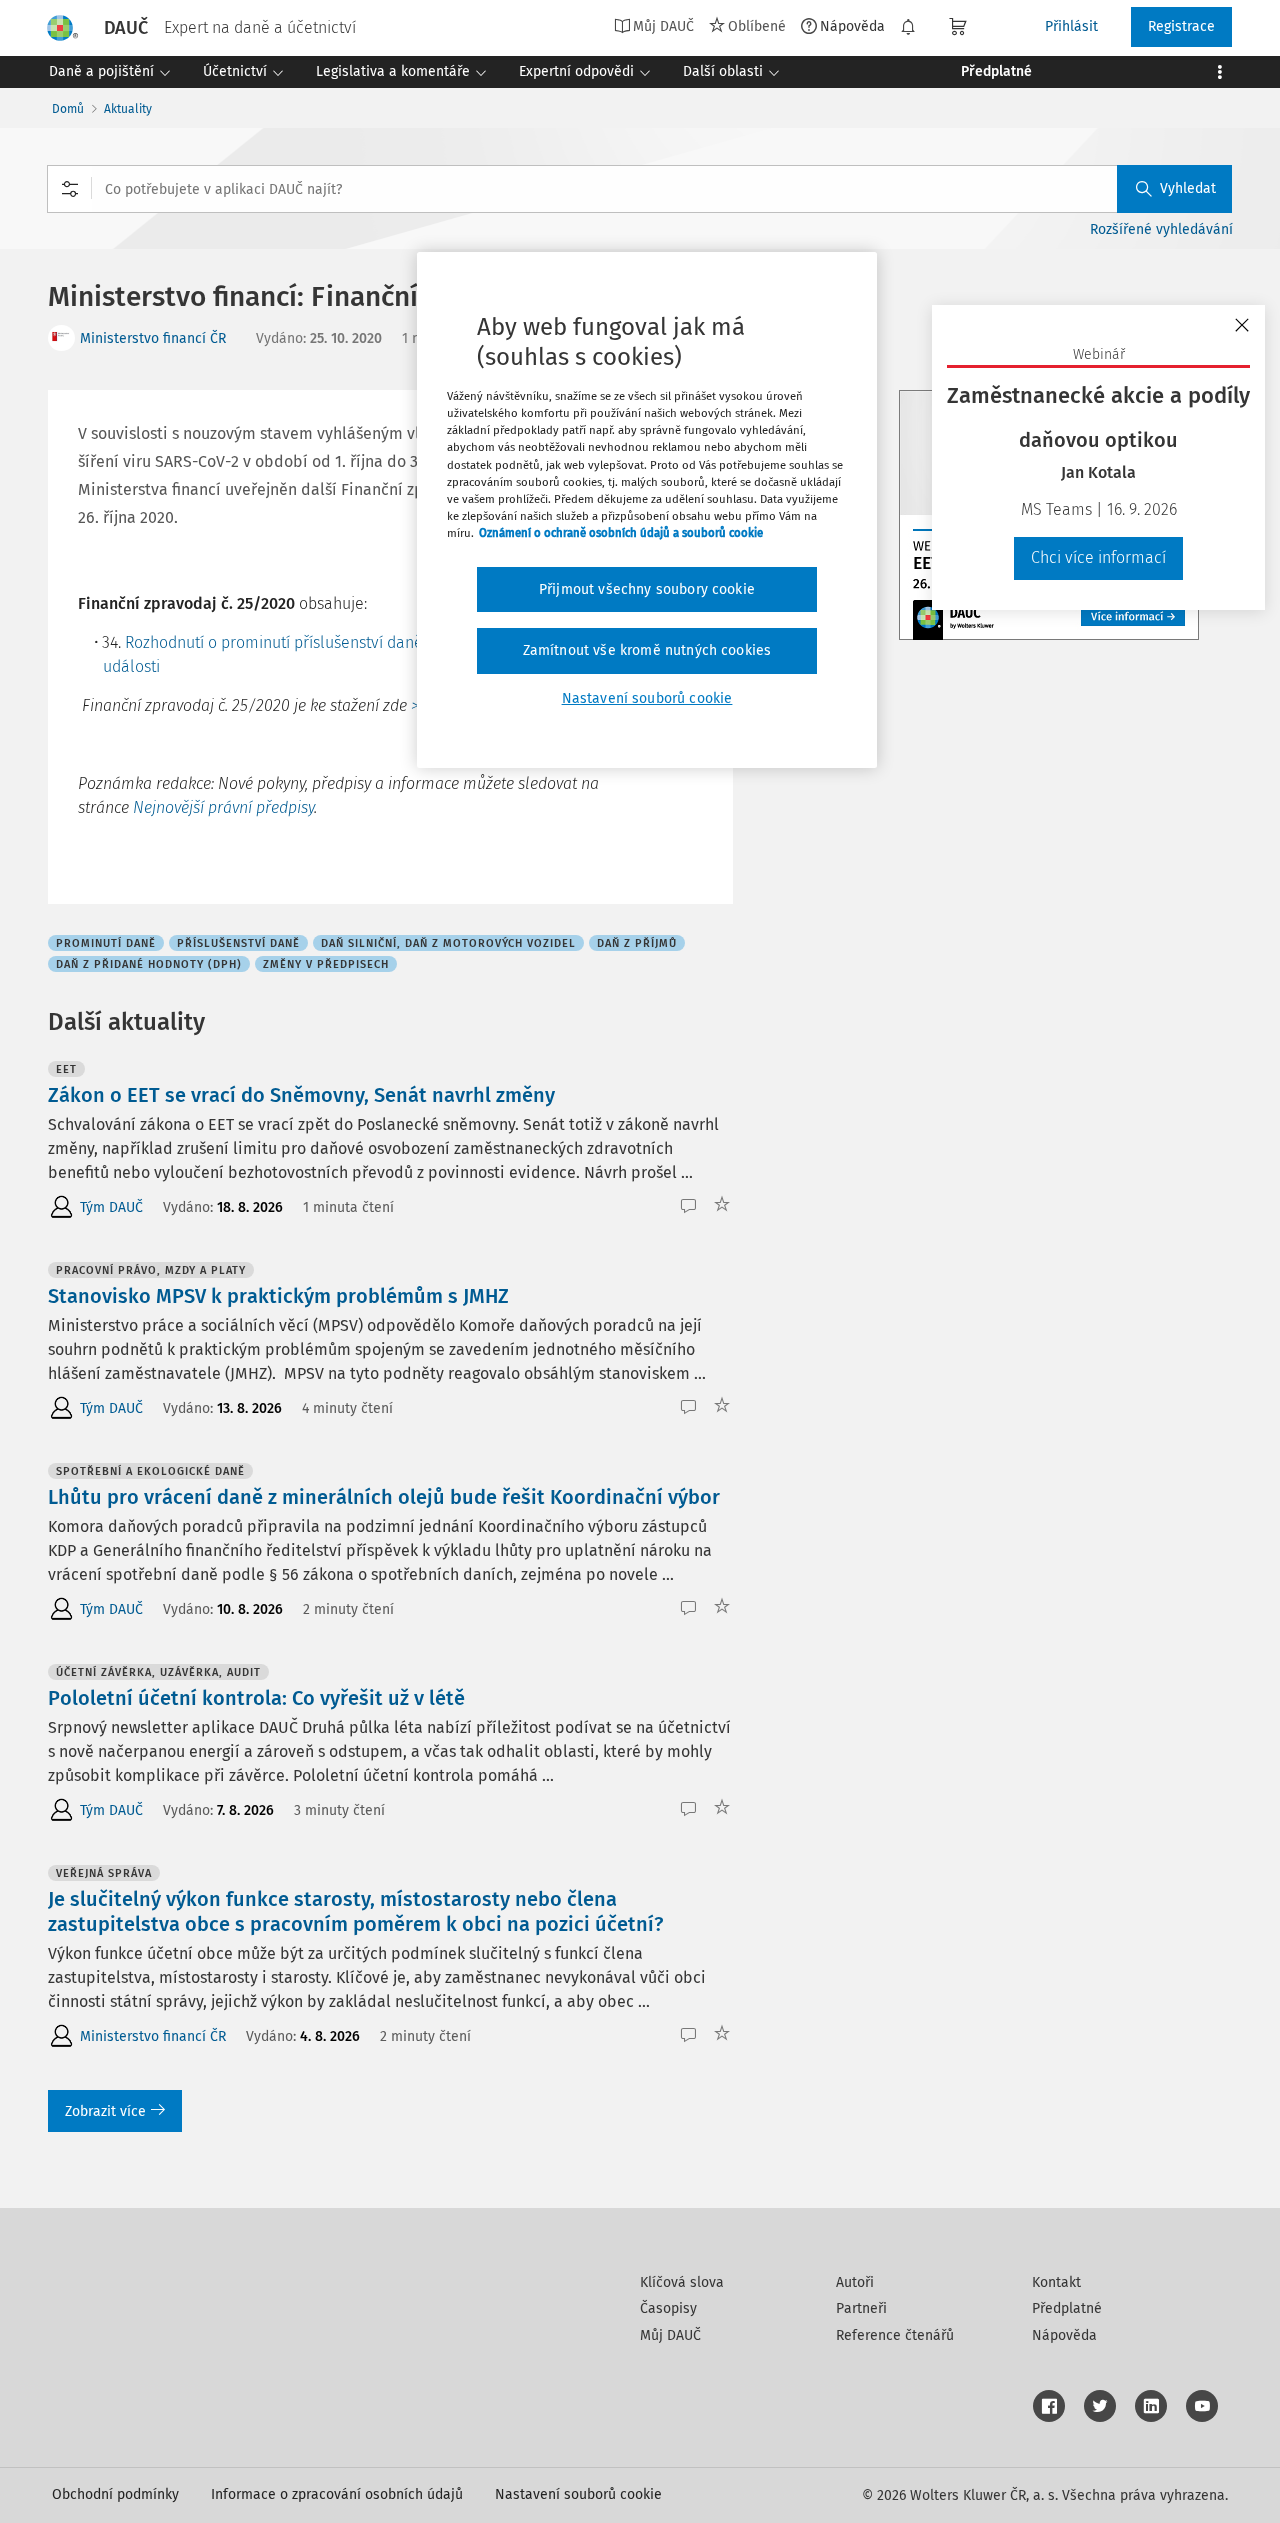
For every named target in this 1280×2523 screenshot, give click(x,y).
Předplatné (1067, 2308)
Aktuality (128, 109)
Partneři (861, 2308)
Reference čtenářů (895, 2335)
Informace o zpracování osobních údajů (337, 2494)
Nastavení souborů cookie (578, 2494)
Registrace (1181, 26)
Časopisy (668, 2308)
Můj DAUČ (670, 2335)
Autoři (855, 2282)
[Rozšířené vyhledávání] (70, 189)
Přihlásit (1071, 26)
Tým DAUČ (111, 1207)
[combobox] (639, 189)
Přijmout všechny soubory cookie (647, 589)
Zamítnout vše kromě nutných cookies (647, 650)
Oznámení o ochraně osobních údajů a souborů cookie (621, 533)
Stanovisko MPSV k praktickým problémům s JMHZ (278, 1296)
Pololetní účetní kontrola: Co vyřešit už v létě (256, 1698)
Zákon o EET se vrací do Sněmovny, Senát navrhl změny (301, 1095)
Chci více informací (1098, 557)
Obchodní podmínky (115, 2494)
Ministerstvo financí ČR (153, 338)
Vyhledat (1188, 188)
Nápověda (852, 26)
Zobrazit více (105, 2111)
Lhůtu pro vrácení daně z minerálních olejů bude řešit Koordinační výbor (384, 1497)
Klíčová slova (682, 2282)
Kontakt (1056, 2282)
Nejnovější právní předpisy (223, 807)
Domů (68, 109)
